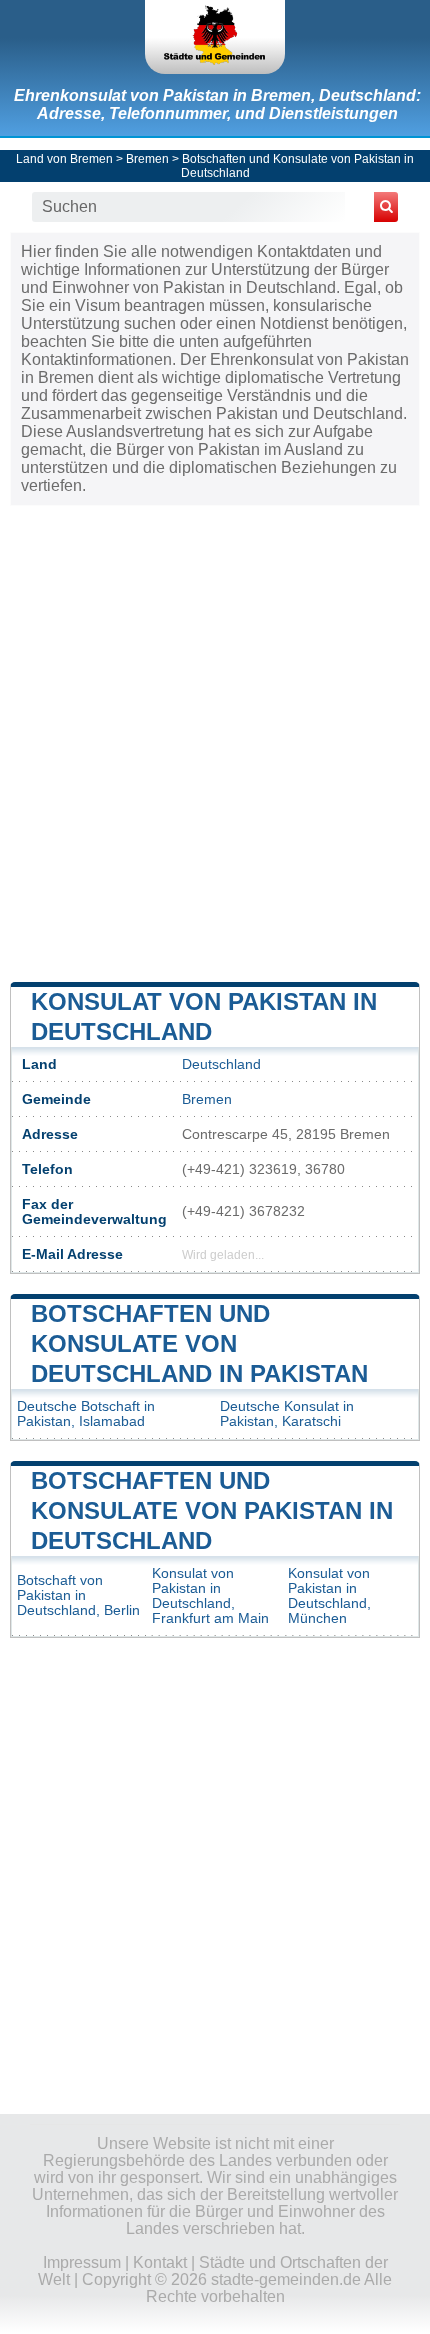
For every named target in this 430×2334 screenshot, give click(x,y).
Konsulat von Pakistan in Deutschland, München (329, 1596)
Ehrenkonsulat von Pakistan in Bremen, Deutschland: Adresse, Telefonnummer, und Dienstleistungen (217, 104)
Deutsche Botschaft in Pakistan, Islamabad (86, 1414)
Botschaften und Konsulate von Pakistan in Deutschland (212, 1510)
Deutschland (221, 1064)
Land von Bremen (64, 159)
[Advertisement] (215, 742)
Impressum (82, 2262)
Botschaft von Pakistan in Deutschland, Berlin (78, 1595)
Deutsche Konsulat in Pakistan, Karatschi (287, 1414)
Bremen (147, 159)
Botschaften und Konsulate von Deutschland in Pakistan (199, 1343)
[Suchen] (386, 207)
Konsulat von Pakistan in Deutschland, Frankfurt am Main (210, 1596)
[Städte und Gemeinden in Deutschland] (215, 37)
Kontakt (160, 2262)
